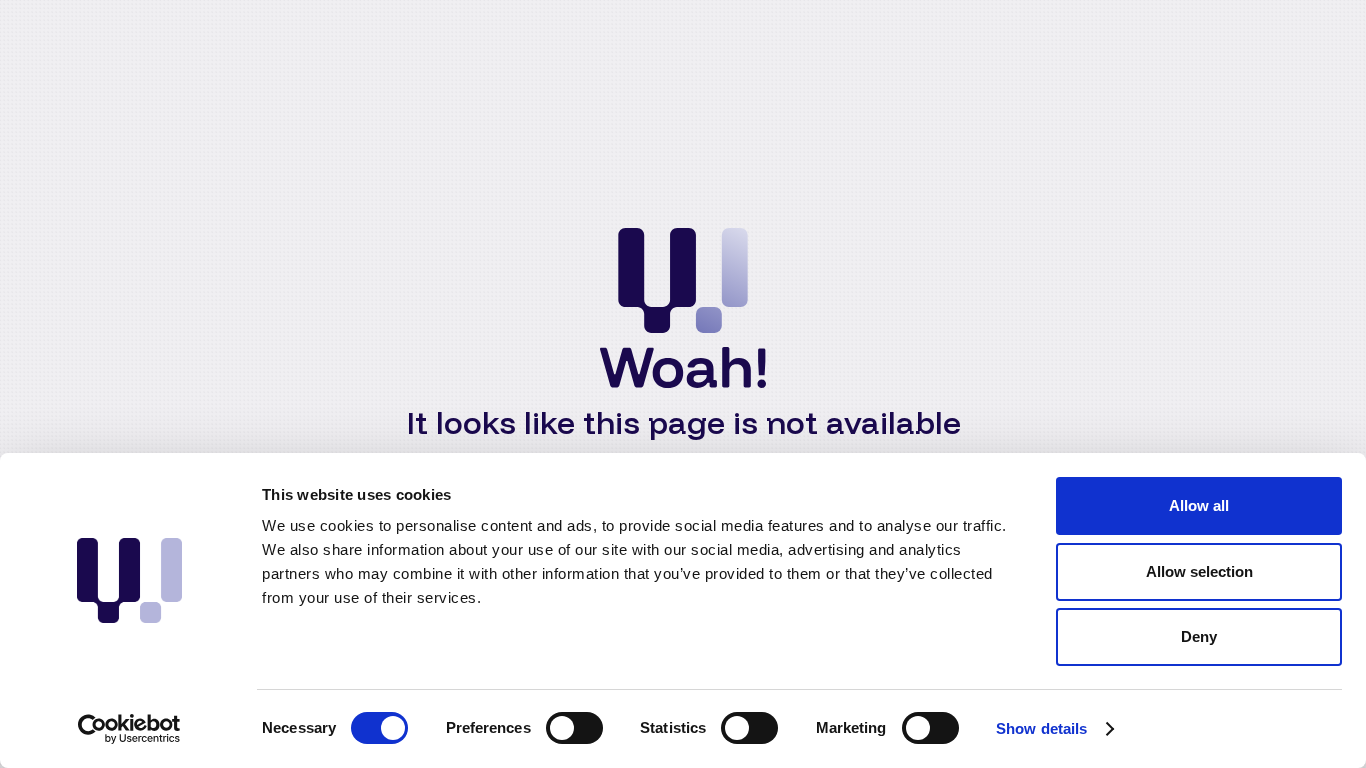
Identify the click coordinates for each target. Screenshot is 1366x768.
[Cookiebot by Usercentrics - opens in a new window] (129, 729)
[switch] (574, 728)
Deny (1199, 636)
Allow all (1199, 505)
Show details (1041, 728)
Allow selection (1199, 571)
